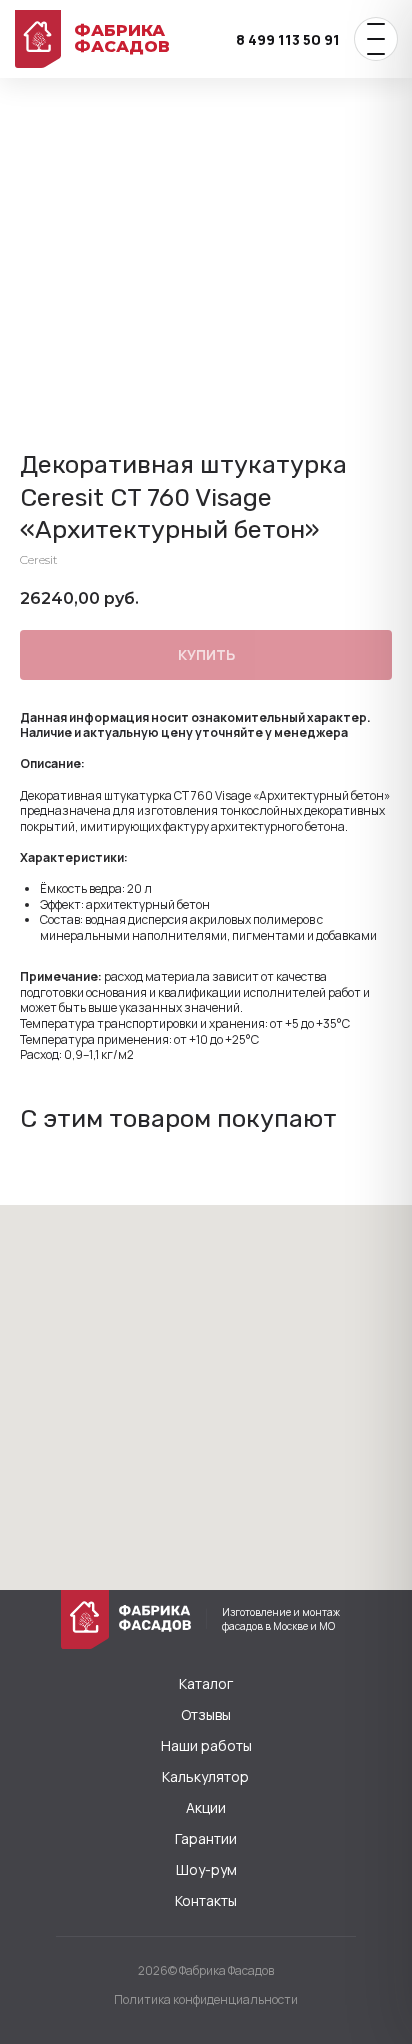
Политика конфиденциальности (206, 1999)
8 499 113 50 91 (288, 39)
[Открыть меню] (376, 39)
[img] (85, 1619)
